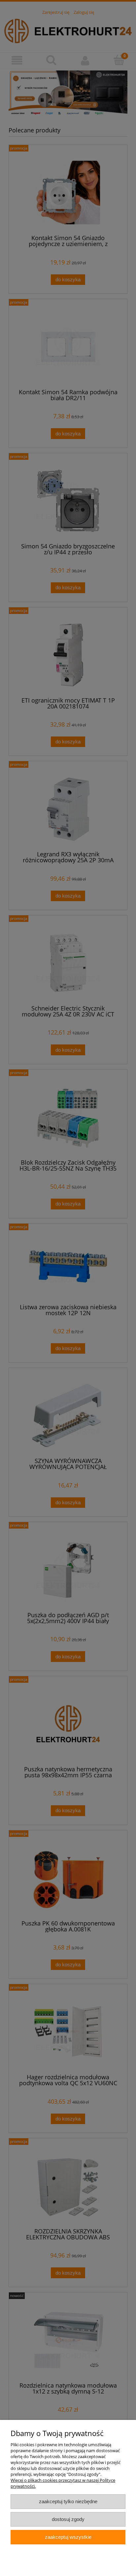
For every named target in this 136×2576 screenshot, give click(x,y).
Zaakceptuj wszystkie (68, 2537)
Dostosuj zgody (68, 2519)
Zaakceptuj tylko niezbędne (68, 2501)
